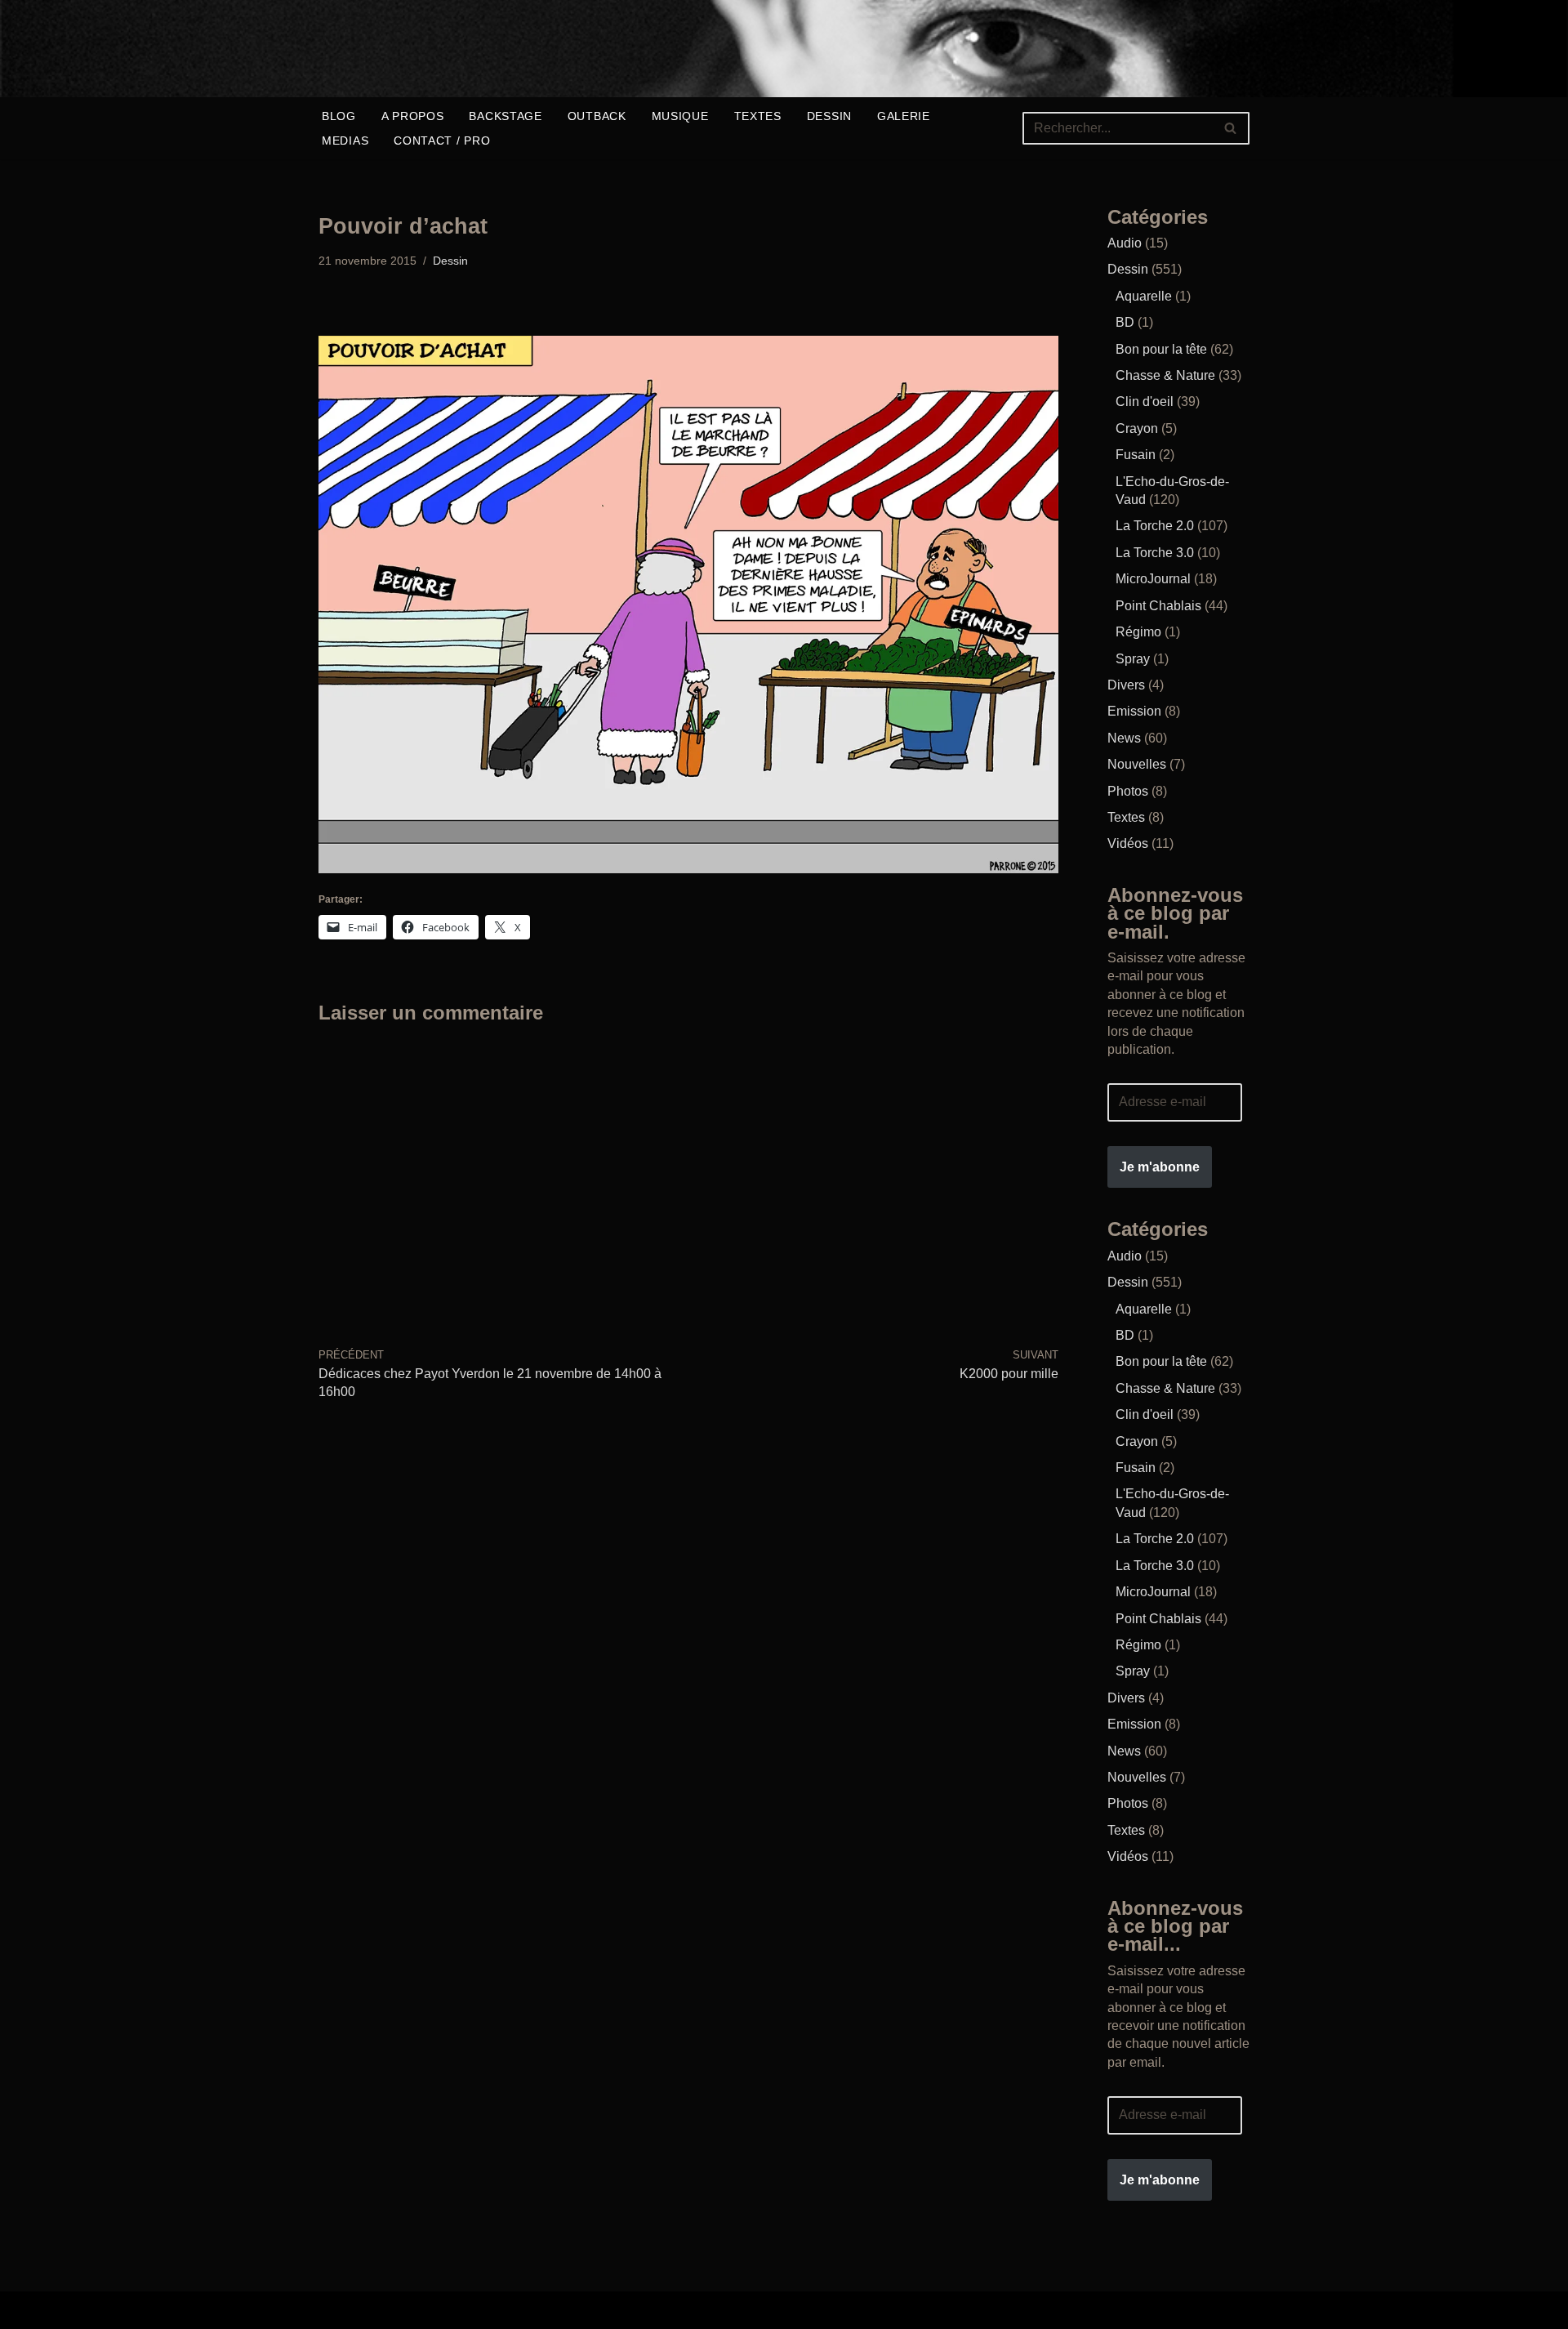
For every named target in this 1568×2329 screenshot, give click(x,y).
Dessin (829, 116)
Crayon (1137, 428)
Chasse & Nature (1165, 375)
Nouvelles (1137, 764)
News (1124, 738)
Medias (345, 141)
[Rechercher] (1231, 128)
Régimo (1138, 632)
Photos (1128, 791)
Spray (1133, 659)
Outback (597, 116)
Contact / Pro (442, 141)
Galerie (904, 116)
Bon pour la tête (1161, 349)
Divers (1126, 685)
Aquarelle (1144, 296)
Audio (1125, 243)
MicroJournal (1153, 579)
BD (1125, 322)
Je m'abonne (1160, 1167)
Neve (334, 2310)
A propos (413, 116)
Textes (758, 116)
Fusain (1136, 455)
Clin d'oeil (1145, 402)
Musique (680, 116)
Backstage (505, 116)
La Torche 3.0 (1155, 553)
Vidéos (1128, 843)
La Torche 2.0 (1155, 526)
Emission (1134, 711)
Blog (339, 116)
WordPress (575, 2310)
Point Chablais (1158, 606)
